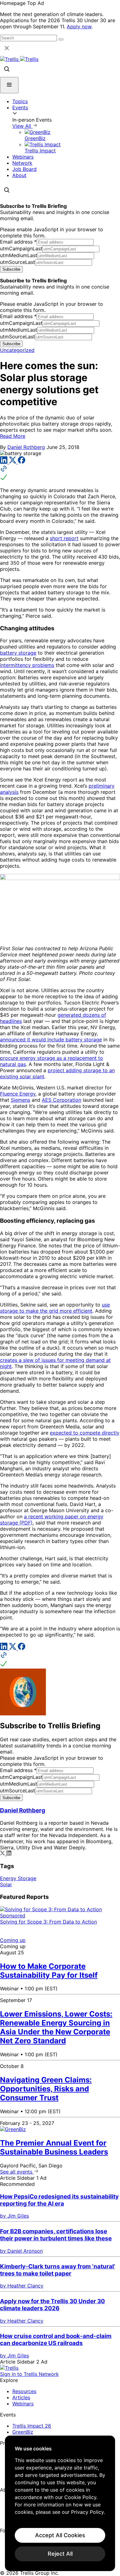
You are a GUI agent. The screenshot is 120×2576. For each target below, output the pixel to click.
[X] (13, 462)
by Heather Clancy (22, 2286)
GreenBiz (23, 2432)
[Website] (60, 474)
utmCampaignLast (21, 248)
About (19, 175)
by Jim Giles (14, 2216)
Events (20, 107)
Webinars (23, 157)
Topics (20, 101)
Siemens (20, 1100)
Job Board (24, 169)
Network (22, 163)
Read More (13, 436)
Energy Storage (18, 1878)
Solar (6, 1884)
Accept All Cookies (60, 2535)
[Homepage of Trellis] (9, 2368)
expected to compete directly (85, 1433)
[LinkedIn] (4, 462)
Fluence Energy (18, 1094)
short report (64, 538)
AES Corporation (62, 1100)
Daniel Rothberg (26, 447)
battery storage (18, 653)
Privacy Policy (87, 2512)
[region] (60, 2503)
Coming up (13, 1940)
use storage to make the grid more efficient (55, 1308)
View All (22, 126)
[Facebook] (22, 462)
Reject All (60, 2554)
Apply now (79, 26)
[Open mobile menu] (9, 85)
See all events (17, 2172)
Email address (18, 242)
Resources (24, 2391)
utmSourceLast (18, 262)
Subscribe (11, 269)
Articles (21, 2397)
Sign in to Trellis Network (29, 2374)
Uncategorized (17, 350)
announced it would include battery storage (51, 1040)
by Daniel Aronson (21, 2251)
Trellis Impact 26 (32, 2426)
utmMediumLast (19, 255)
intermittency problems (27, 665)
